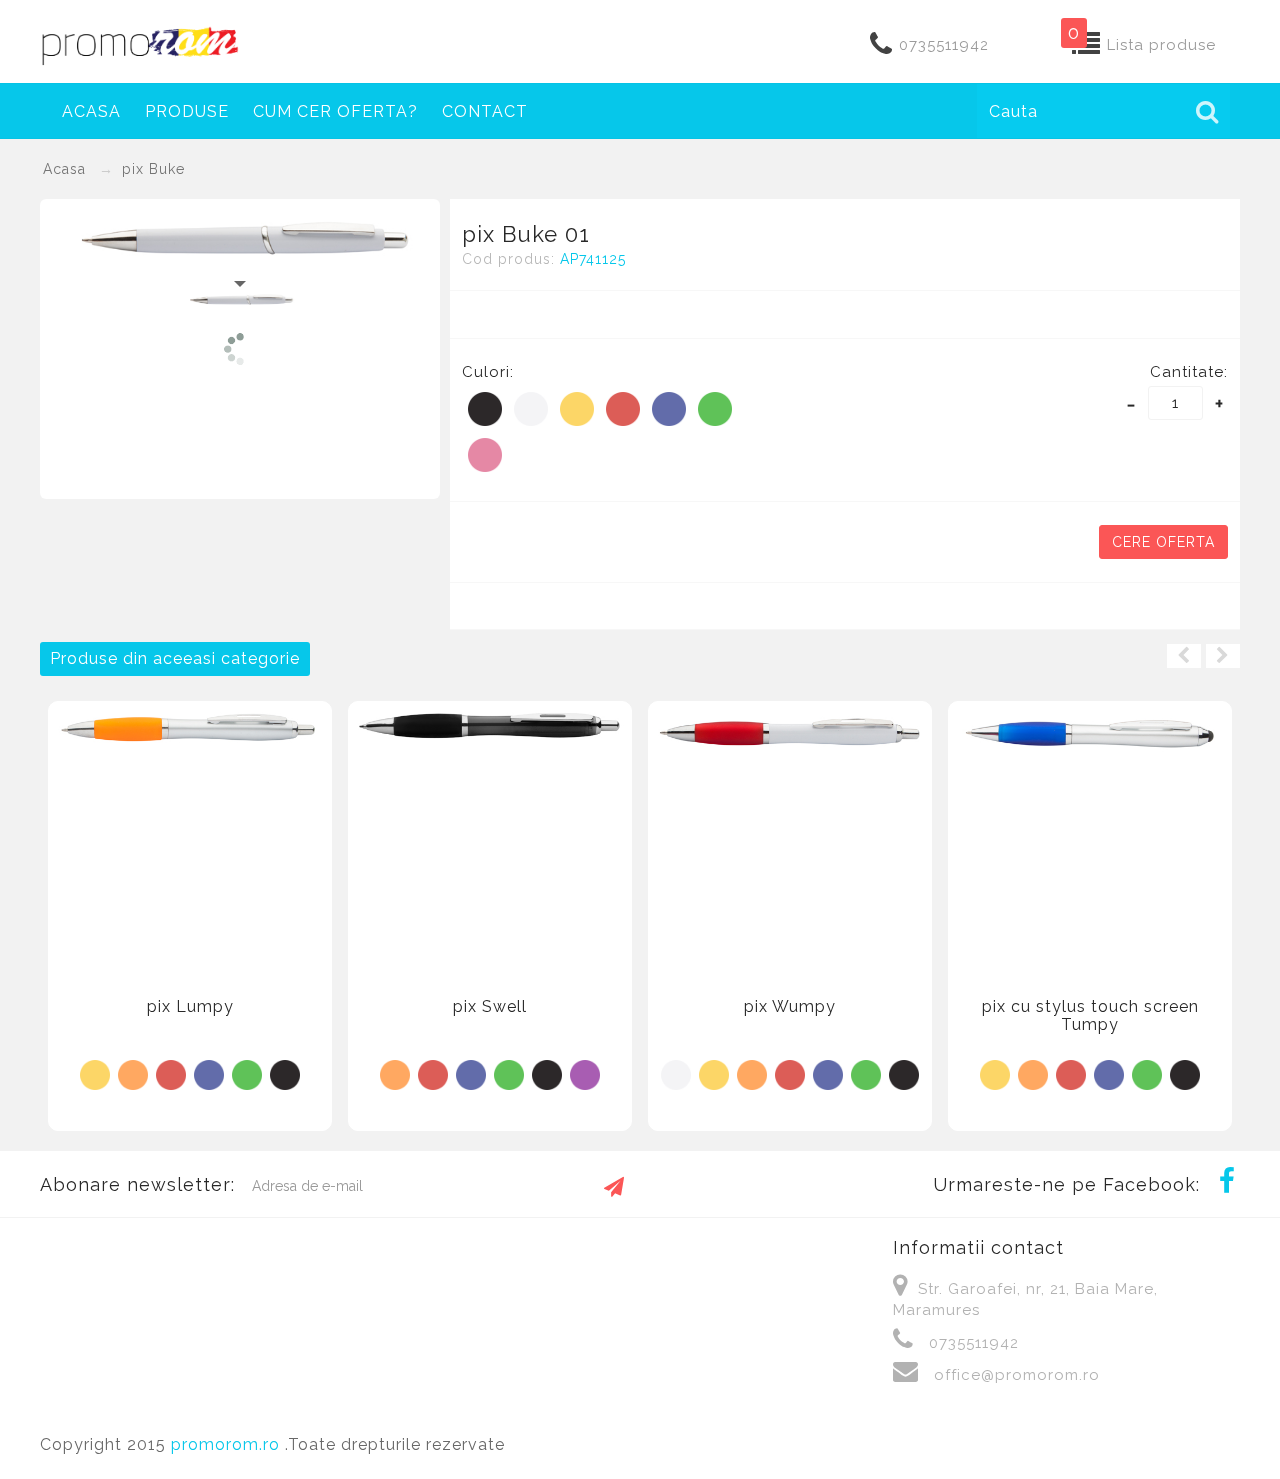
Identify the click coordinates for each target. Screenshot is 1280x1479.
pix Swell (490, 1006)
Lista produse (1161, 45)
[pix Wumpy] (790, 733)
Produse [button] (187, 111)
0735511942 (944, 45)
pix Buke (153, 169)
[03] (133, 1074)
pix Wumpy (790, 1006)
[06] (669, 409)
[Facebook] (1227, 1183)
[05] (623, 409)
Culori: (488, 372)
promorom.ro (228, 1444)
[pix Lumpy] (190, 727)
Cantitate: (1189, 372)
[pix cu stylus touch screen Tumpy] (1090, 732)
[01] (531, 409)
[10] (485, 409)
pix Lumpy (190, 1006)
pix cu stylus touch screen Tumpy (1090, 1015)
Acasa (91, 111)
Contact (485, 111)
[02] (577, 409)
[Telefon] (881, 46)
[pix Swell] (490, 725)
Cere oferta (1163, 542)
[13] (585, 1074)
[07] (715, 409)
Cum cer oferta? (335, 111)
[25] (485, 455)
